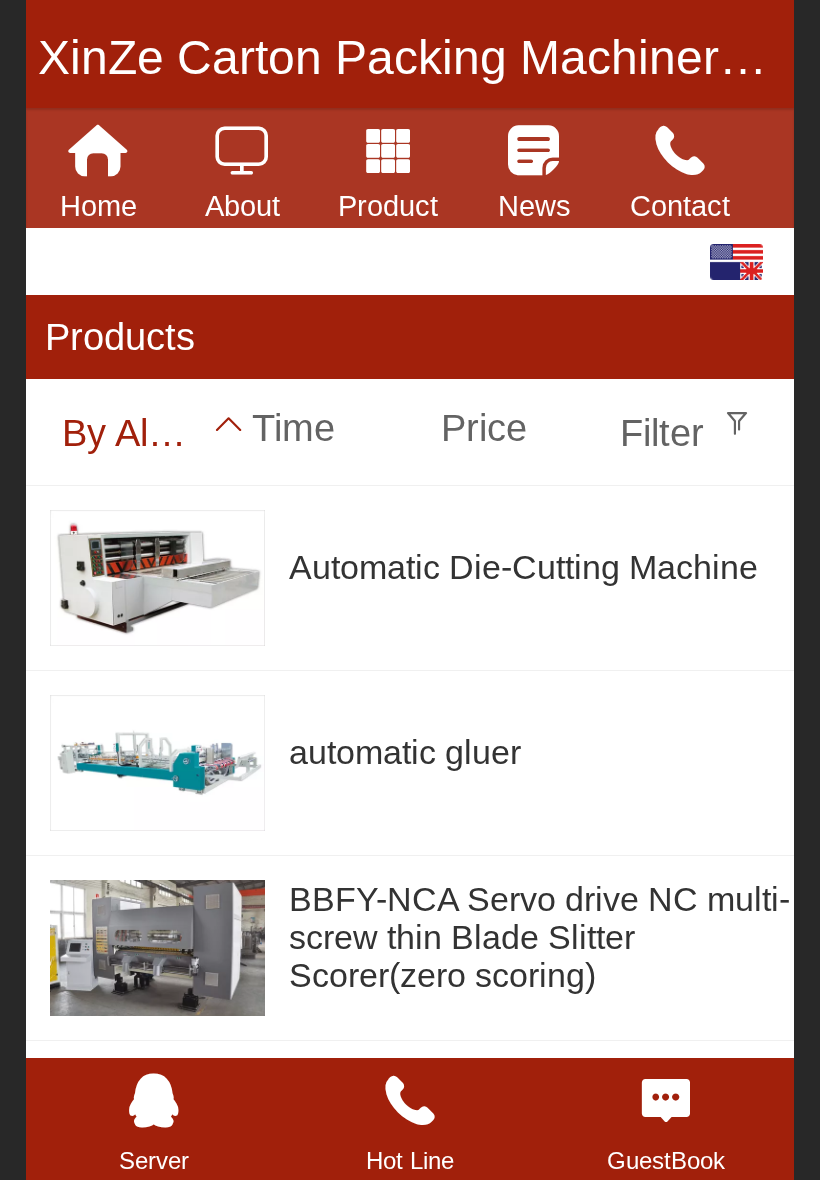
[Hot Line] (410, 1101)
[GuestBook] (666, 1101)
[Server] (154, 1101)
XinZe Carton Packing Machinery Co (428, 57)
